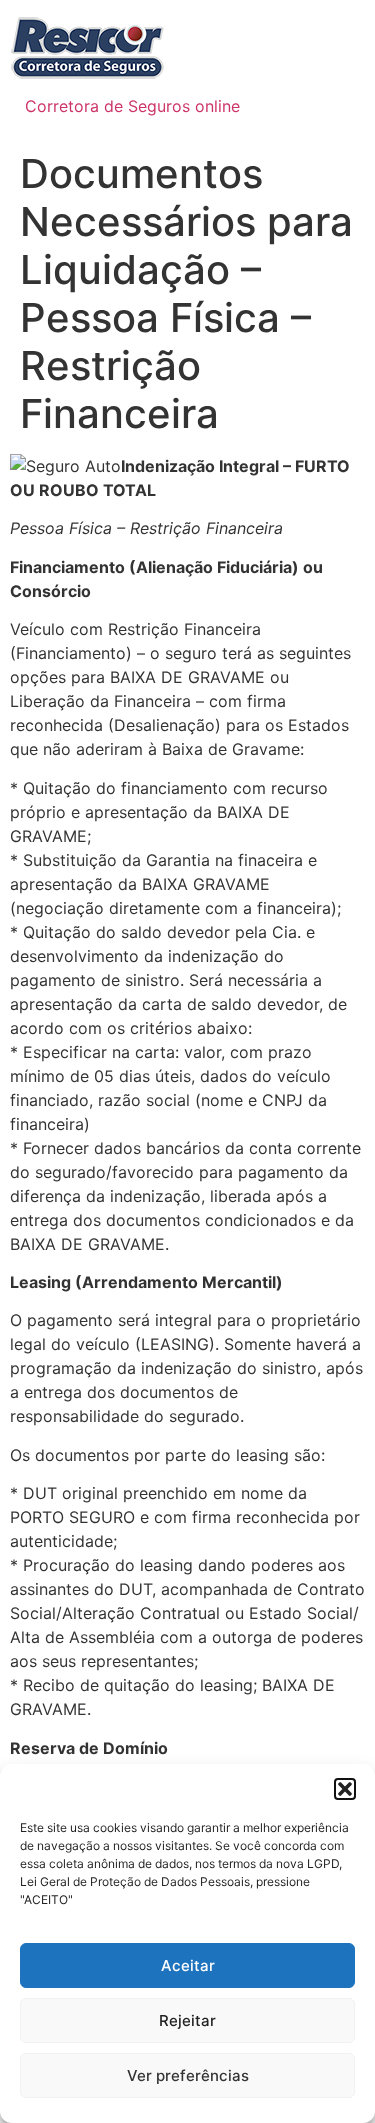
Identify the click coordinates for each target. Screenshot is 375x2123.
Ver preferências (188, 2075)
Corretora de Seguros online (132, 106)
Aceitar (188, 1965)
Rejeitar (187, 2020)
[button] (345, 1789)
